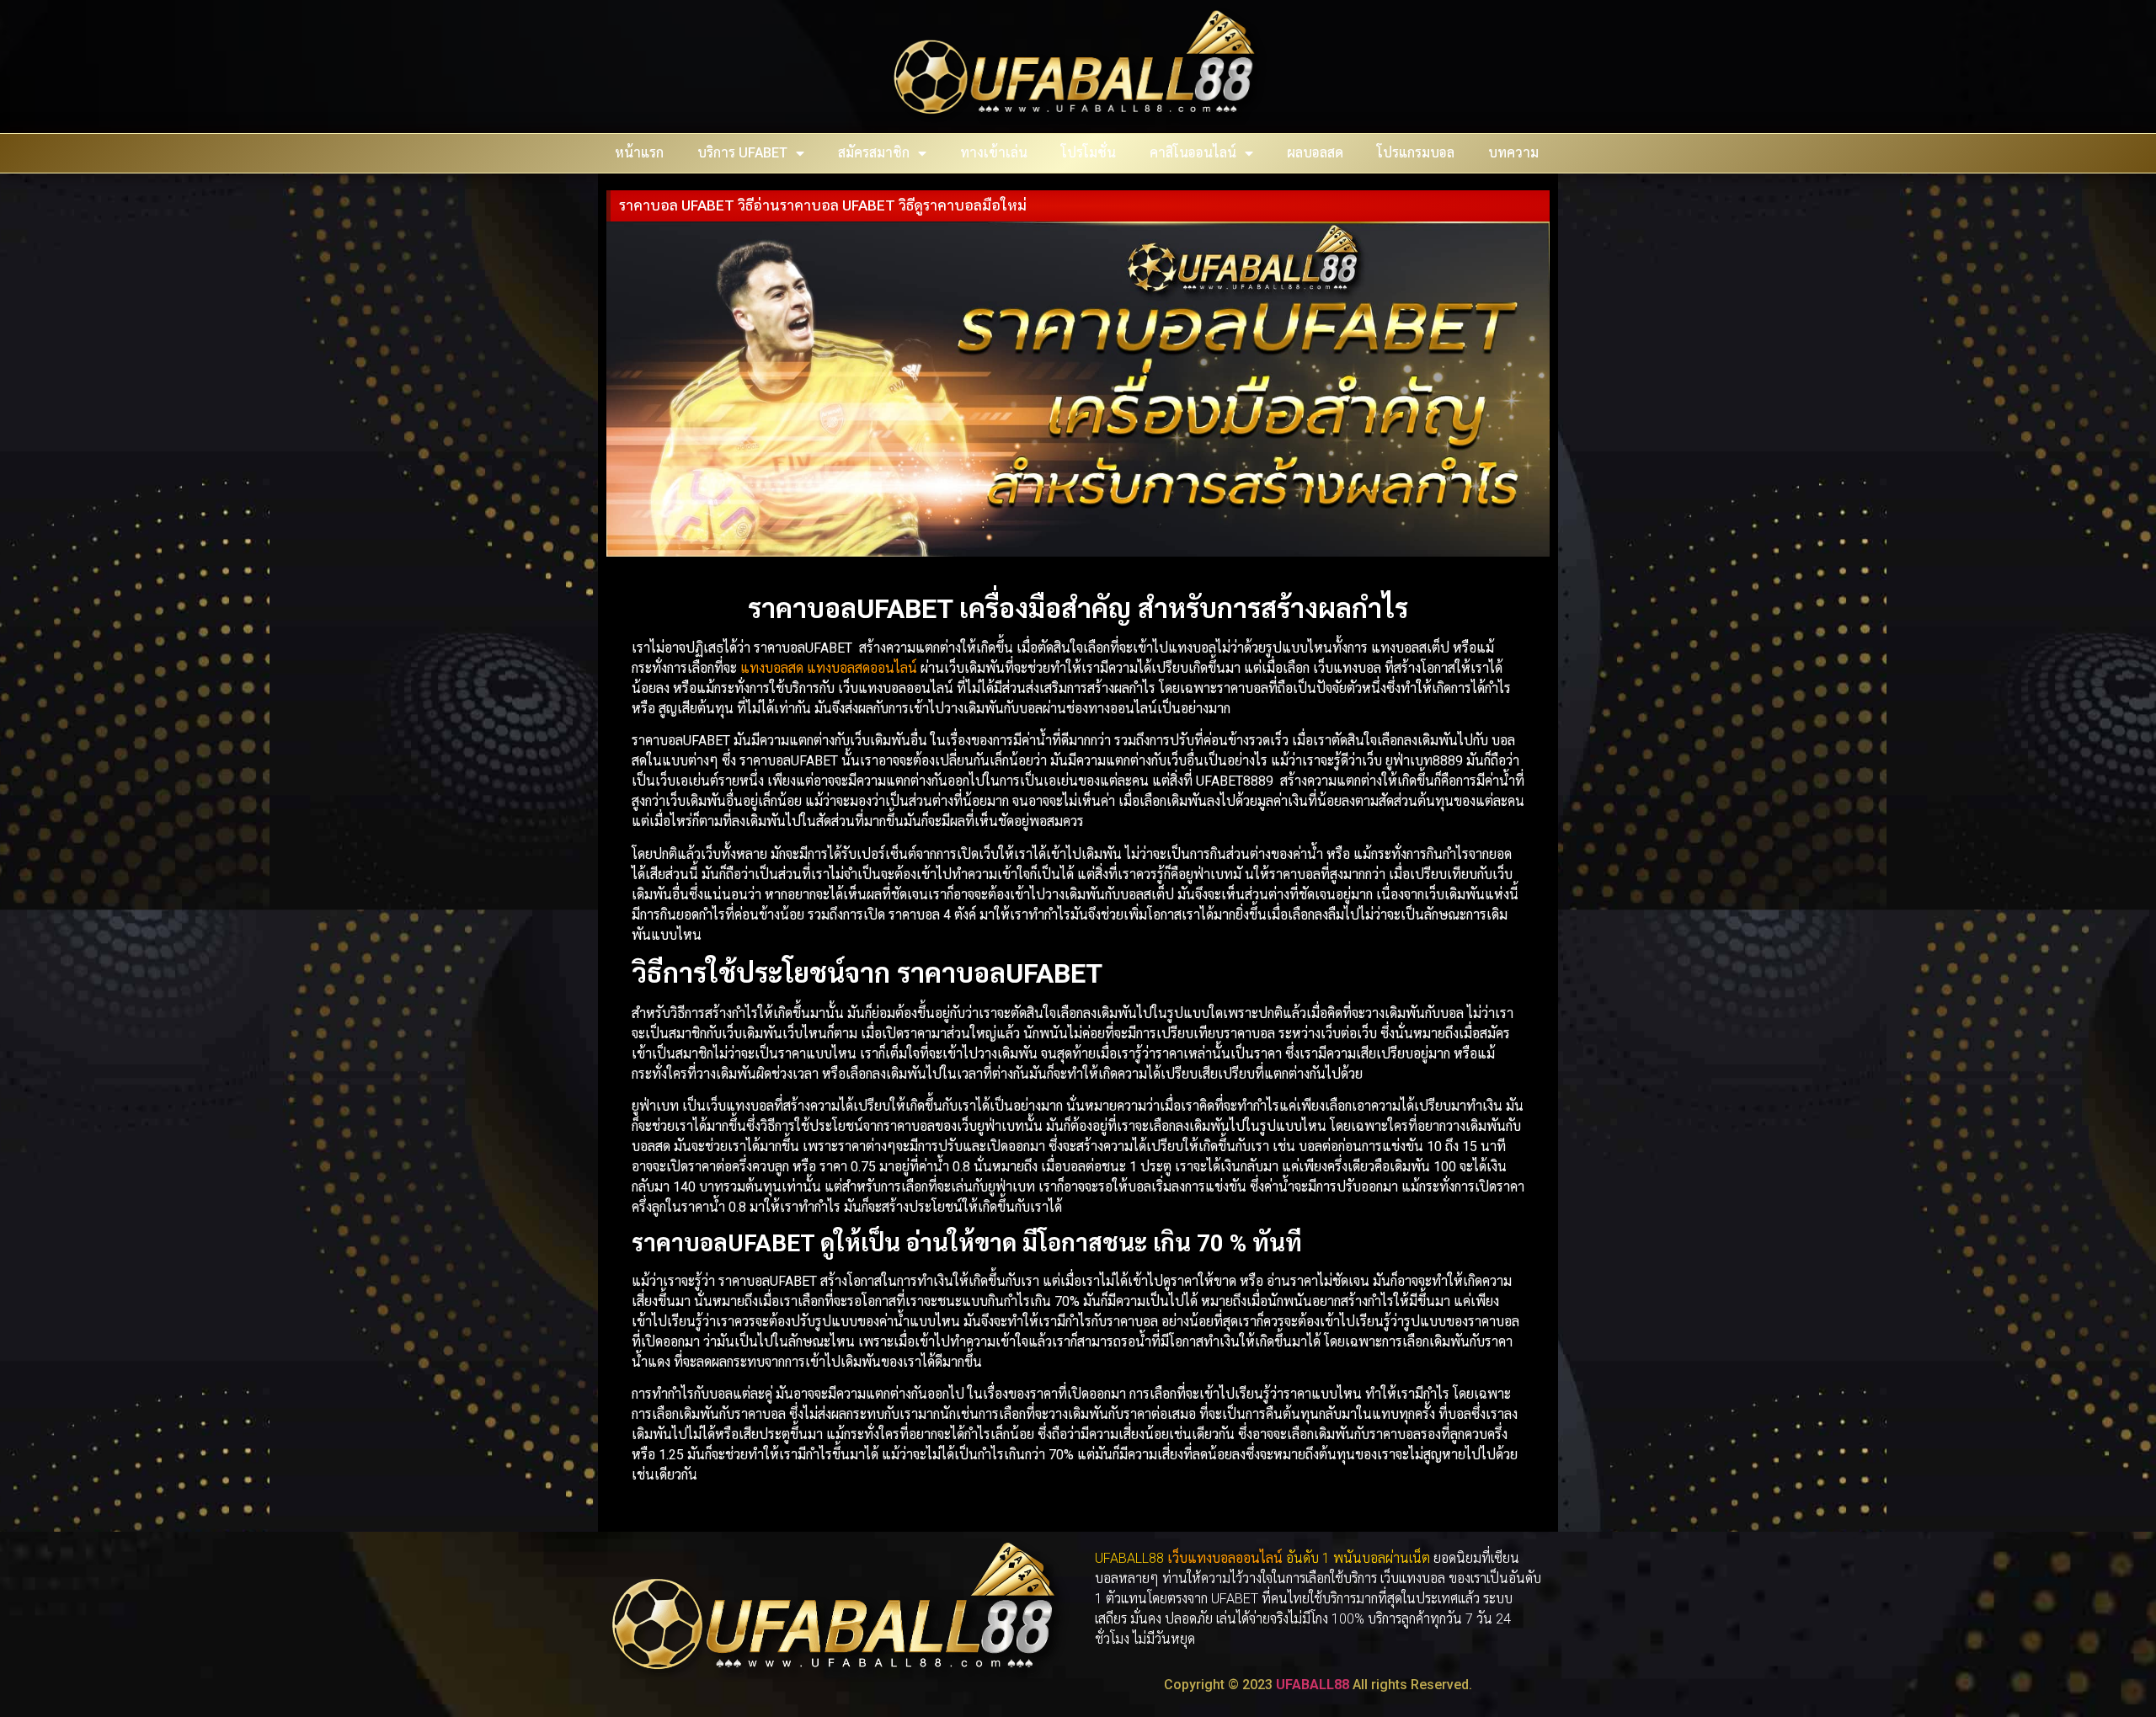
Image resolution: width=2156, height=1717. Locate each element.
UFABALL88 (1313, 1685)
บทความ (1513, 153)
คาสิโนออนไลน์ (1193, 153)
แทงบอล (764, 668)
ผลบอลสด (1315, 153)
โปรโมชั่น (1089, 153)
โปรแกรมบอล (1416, 153)
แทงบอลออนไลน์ (1235, 1558)
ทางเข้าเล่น (994, 153)
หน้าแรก (639, 153)
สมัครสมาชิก (874, 153)
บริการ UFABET (742, 153)
